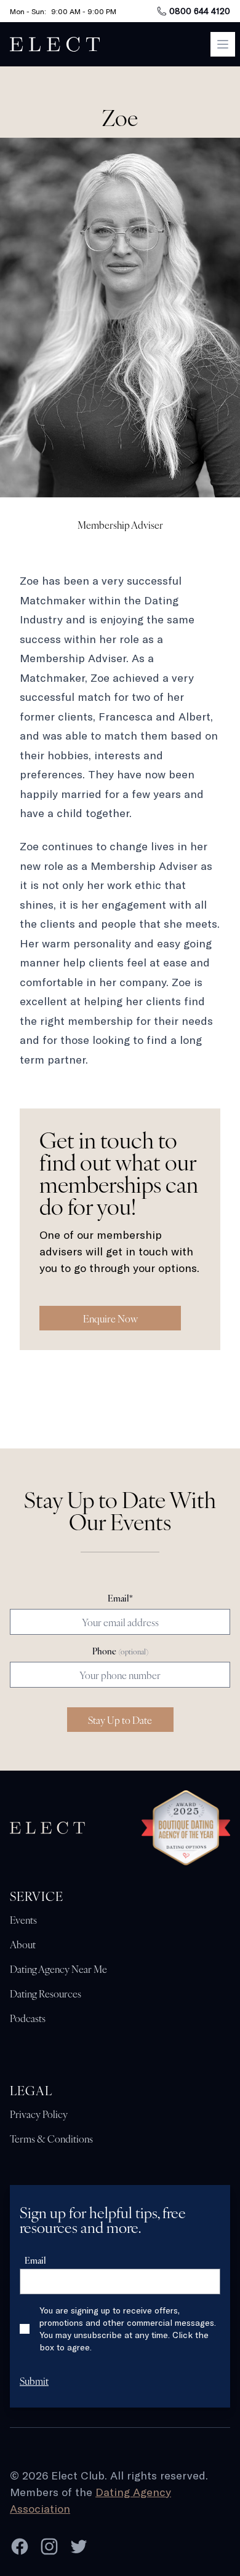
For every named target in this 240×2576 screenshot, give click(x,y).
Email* (120, 1598)
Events (23, 1919)
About (23, 1944)
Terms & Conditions (51, 2138)
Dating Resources (46, 1993)
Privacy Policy (39, 2114)
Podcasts (28, 2018)
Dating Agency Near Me (58, 1969)
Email (35, 2260)
